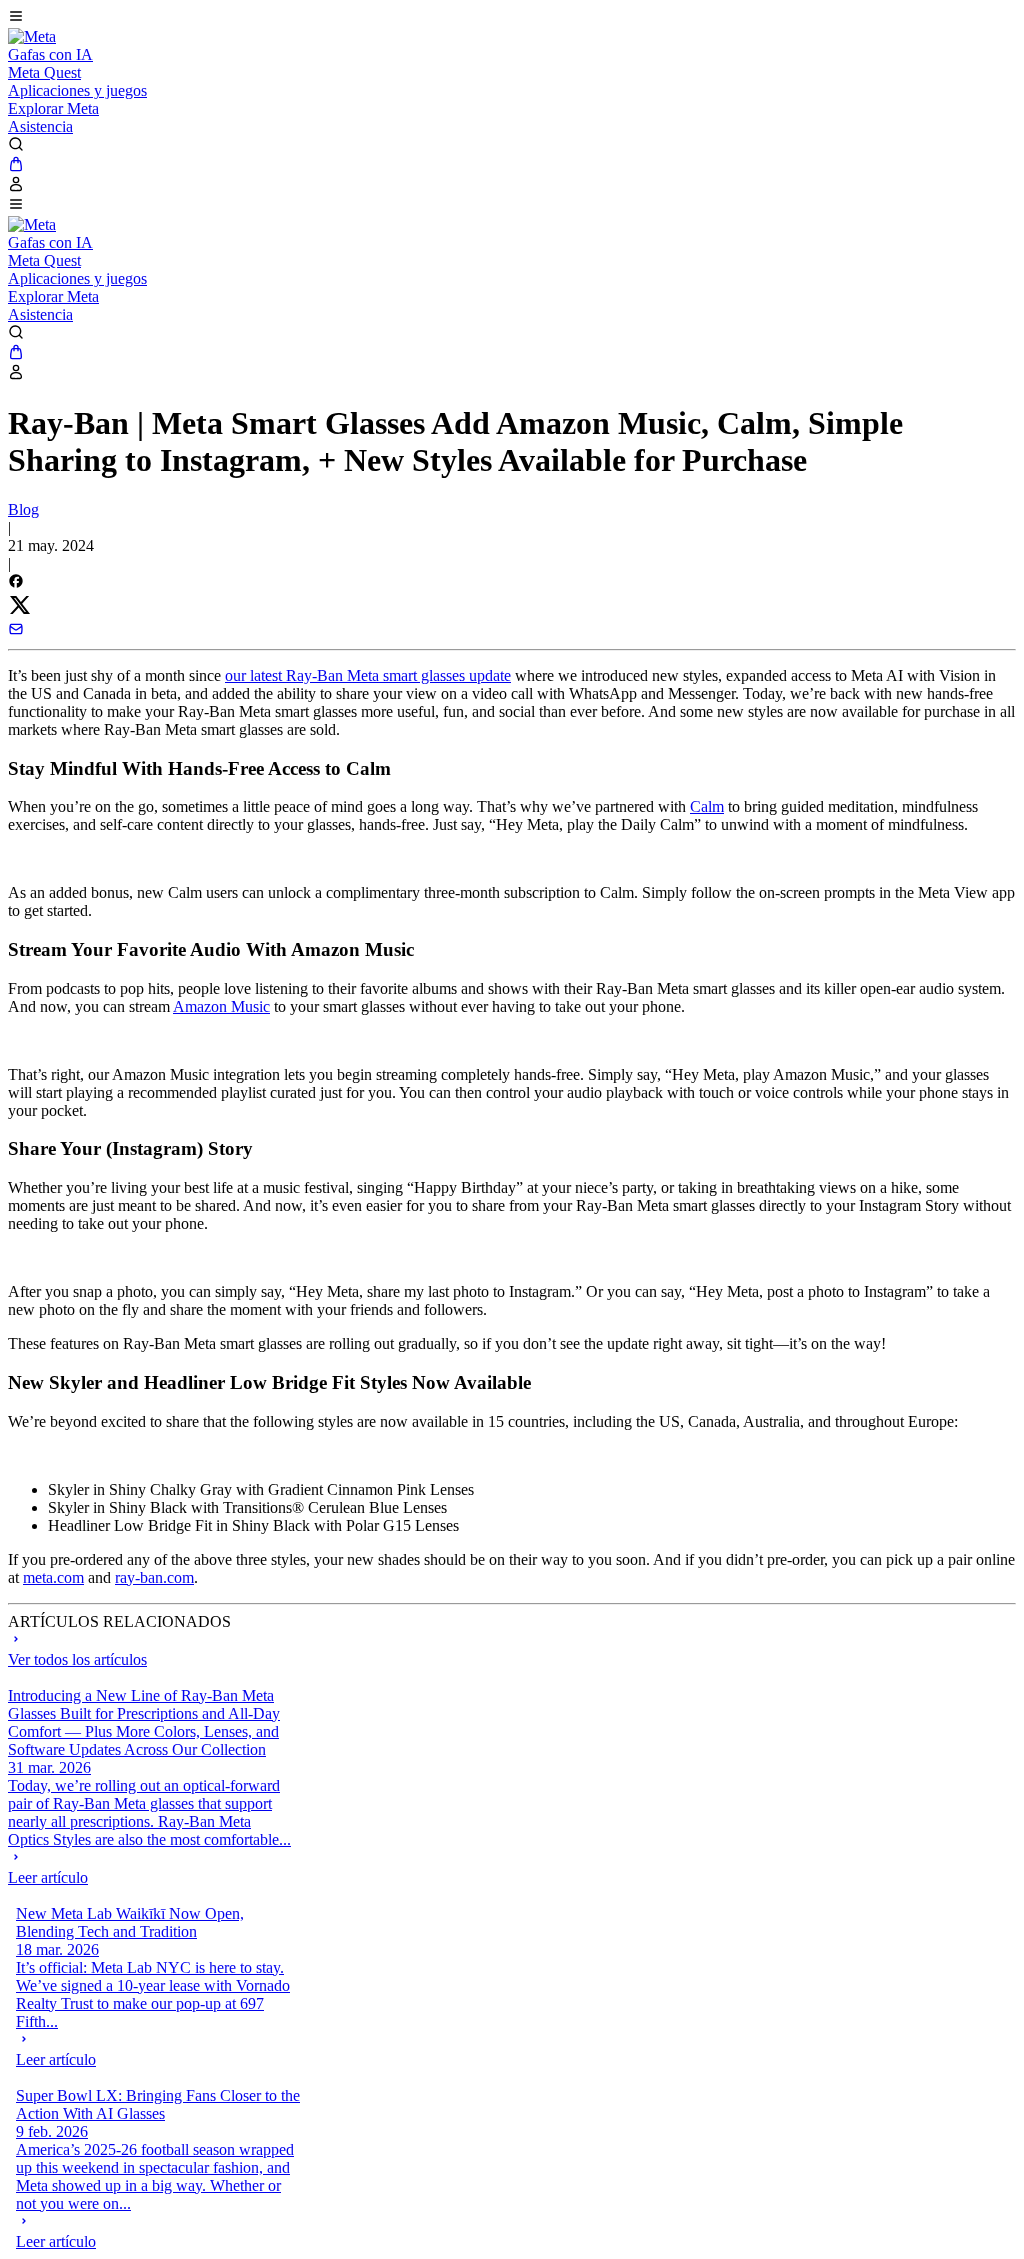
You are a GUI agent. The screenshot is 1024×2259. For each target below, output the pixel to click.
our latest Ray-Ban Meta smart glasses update (368, 675)
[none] (150, 1868)
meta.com (53, 1577)
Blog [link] (23, 509)
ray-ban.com (154, 1577)
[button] (512, 18)
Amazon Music (221, 1006)
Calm (707, 806)
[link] (32, 36)
